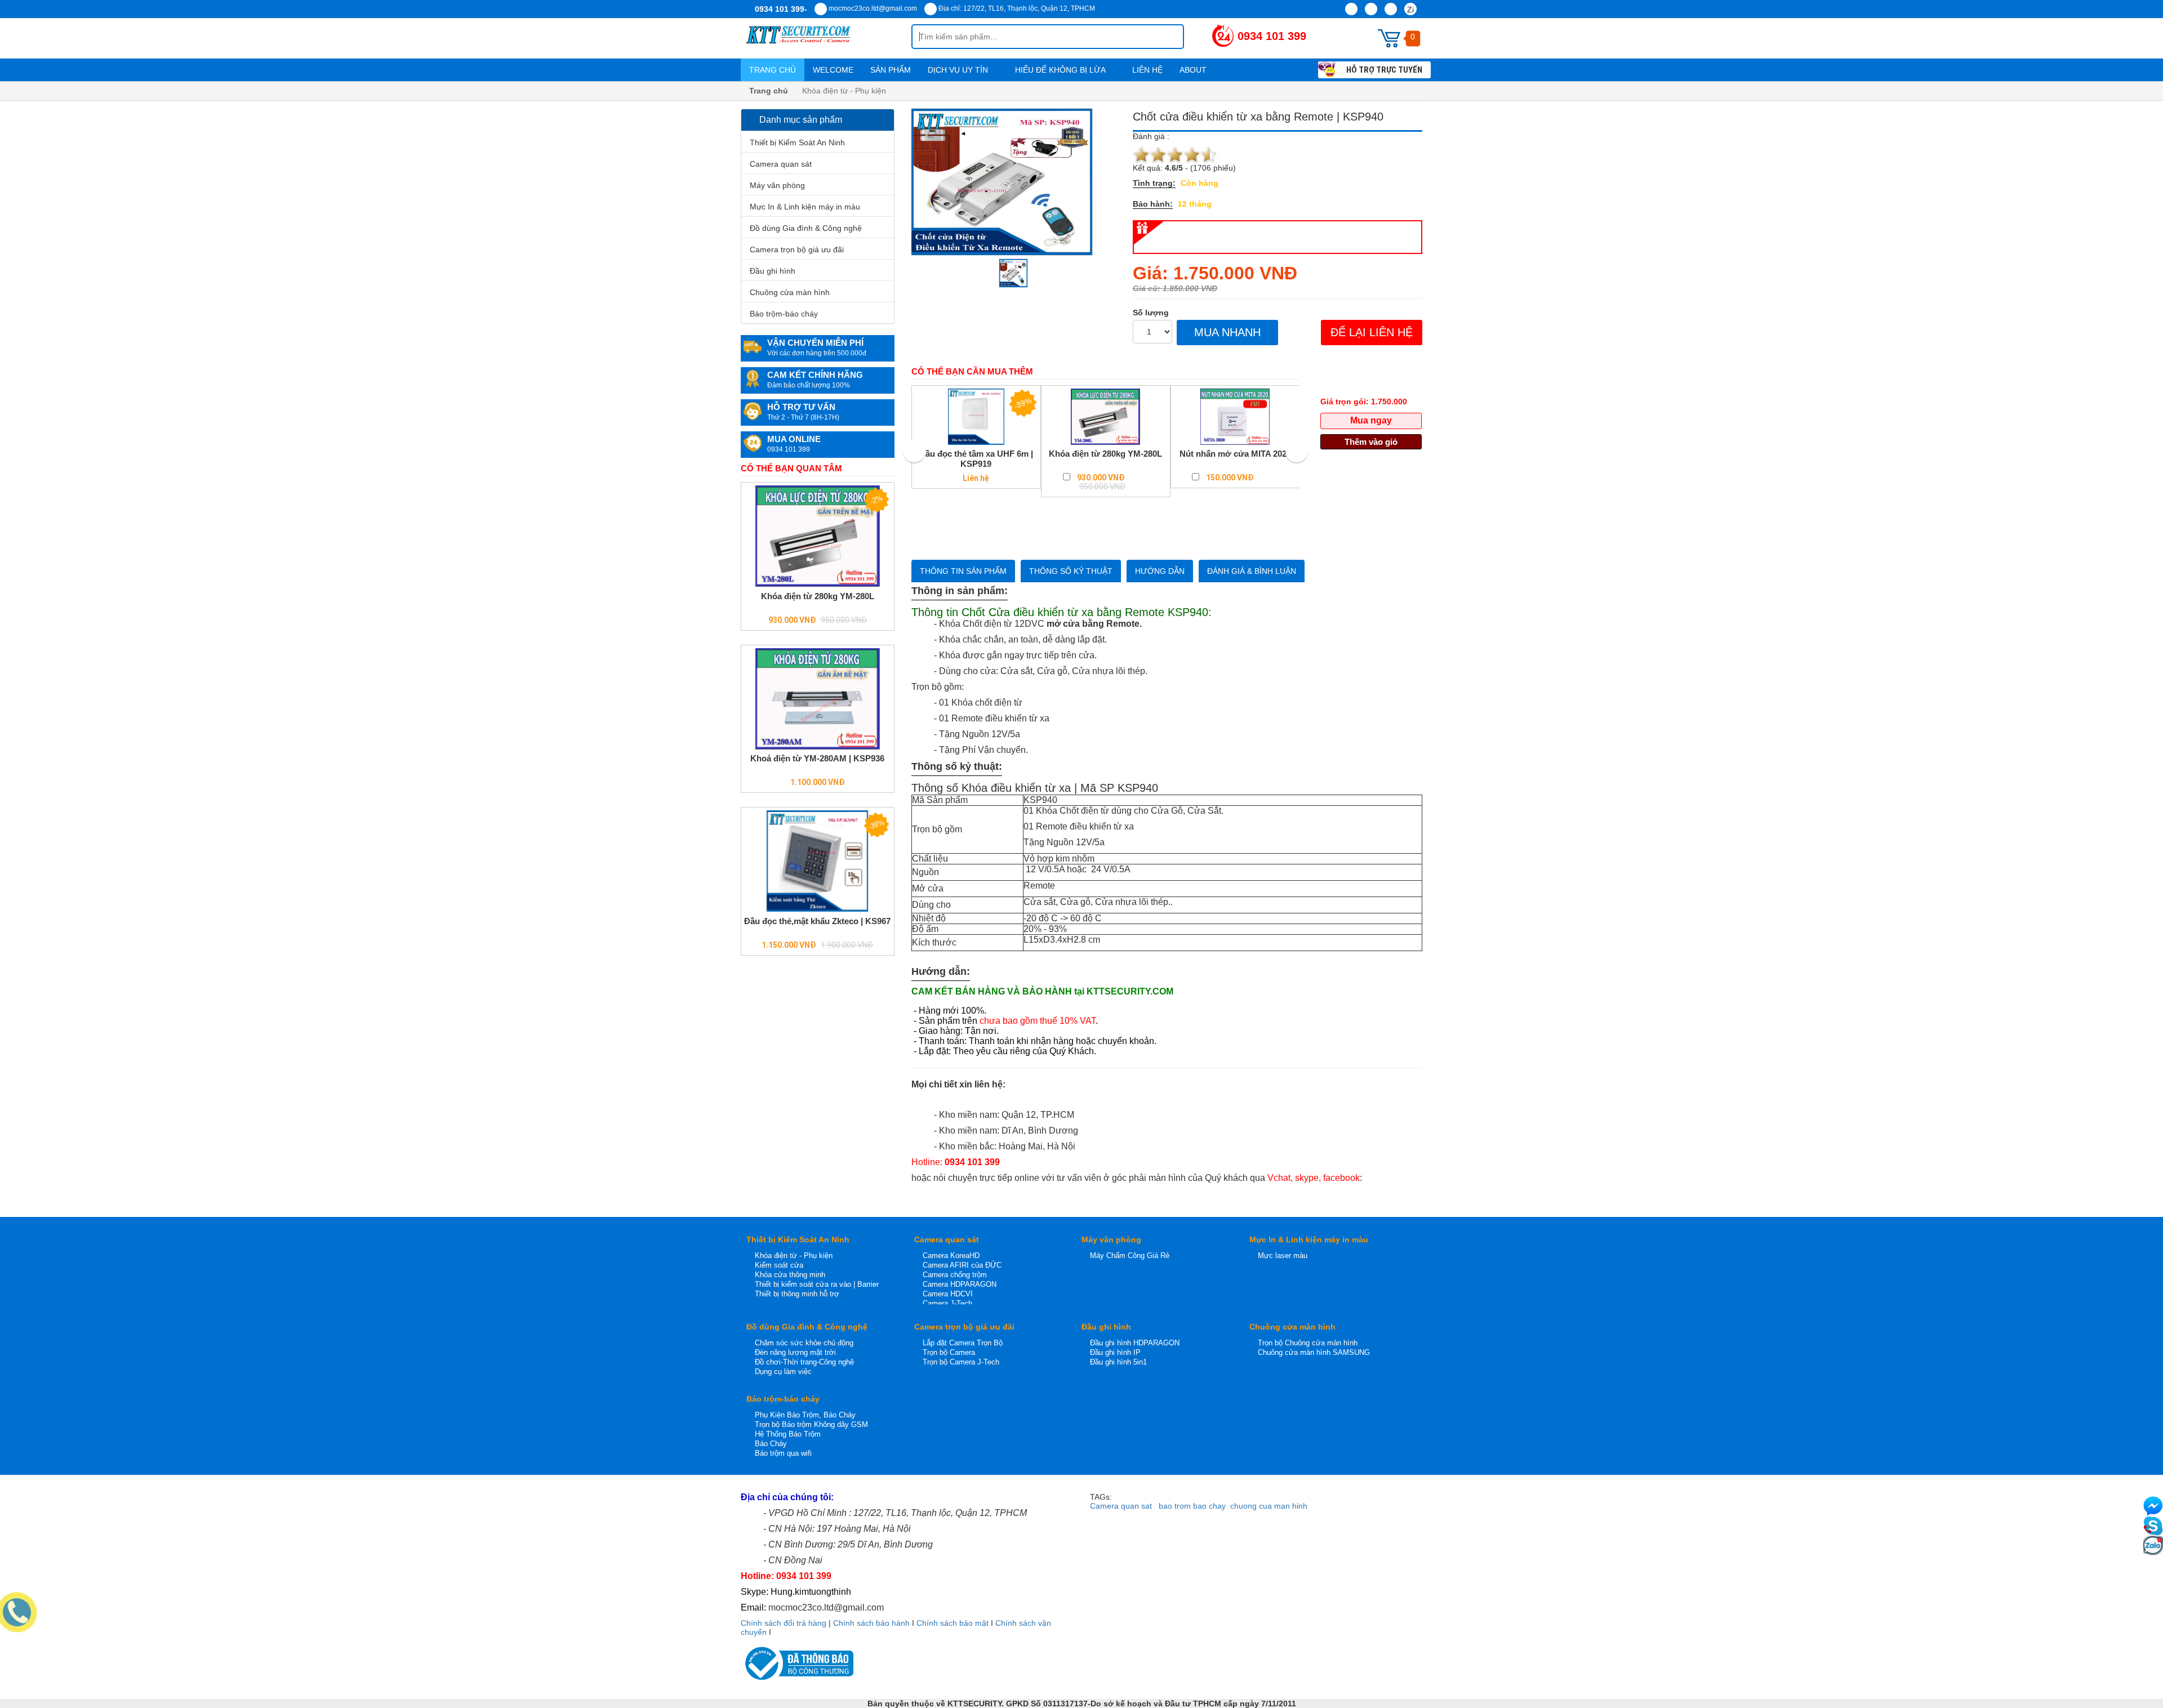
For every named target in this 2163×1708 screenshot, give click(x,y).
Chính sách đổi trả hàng (784, 1623)
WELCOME (833, 70)
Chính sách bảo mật (953, 1623)
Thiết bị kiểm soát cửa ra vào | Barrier (817, 1284)
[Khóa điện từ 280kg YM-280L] (818, 536)
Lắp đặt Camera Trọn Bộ (963, 1343)
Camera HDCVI (948, 1294)
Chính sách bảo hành (871, 1623)
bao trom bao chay (1192, 1506)
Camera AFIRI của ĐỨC (962, 1265)
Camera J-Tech (947, 1303)
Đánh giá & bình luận (1252, 571)
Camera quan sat (1121, 1506)
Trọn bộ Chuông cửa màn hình (1308, 1343)
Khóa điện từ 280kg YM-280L (818, 596)
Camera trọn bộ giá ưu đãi (797, 249)
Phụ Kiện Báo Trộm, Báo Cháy (805, 1415)
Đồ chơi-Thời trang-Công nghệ (804, 1362)
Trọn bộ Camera (949, 1352)
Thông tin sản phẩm (963, 571)
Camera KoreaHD (951, 1256)
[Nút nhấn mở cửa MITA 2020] (1235, 417)
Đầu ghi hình (773, 271)
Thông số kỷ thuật (1071, 571)
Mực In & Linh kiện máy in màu (805, 207)
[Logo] (826, 38)
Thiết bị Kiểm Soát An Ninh (797, 142)
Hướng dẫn (1160, 571)
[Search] (1166, 37)
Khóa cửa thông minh (790, 1275)
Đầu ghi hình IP (1115, 1352)
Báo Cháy (771, 1444)
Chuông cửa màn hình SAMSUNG (1314, 1352)
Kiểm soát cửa (779, 1265)
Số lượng (1151, 313)
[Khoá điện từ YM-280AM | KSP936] (818, 699)
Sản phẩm (891, 70)
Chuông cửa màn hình (790, 292)
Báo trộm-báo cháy (784, 314)
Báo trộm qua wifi (783, 1453)
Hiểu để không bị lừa (1061, 70)
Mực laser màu (1283, 1256)
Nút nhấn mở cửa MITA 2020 (1235, 454)
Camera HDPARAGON (960, 1284)
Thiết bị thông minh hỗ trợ (797, 1294)
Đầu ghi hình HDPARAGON (1135, 1343)
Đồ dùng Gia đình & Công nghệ (806, 228)
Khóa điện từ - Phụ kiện (794, 1256)
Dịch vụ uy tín (959, 70)
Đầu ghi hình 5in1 (1118, 1362)
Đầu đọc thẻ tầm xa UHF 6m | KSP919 (976, 459)
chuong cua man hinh (1269, 1506)
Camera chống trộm (955, 1275)
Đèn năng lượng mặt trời (795, 1352)
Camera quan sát (781, 164)
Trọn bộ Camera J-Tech (961, 1362)
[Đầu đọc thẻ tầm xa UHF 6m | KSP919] (976, 417)
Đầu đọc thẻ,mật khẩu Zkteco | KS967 (817, 921)
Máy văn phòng (777, 185)
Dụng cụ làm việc (783, 1372)
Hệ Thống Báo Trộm (788, 1434)
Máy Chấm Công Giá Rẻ (1130, 1256)
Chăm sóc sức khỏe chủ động (804, 1343)
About (1194, 70)
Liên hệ (1147, 70)
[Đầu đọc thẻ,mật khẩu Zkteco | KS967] (818, 861)
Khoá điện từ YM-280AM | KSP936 (817, 758)
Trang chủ (773, 70)
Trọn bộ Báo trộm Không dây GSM (811, 1424)
